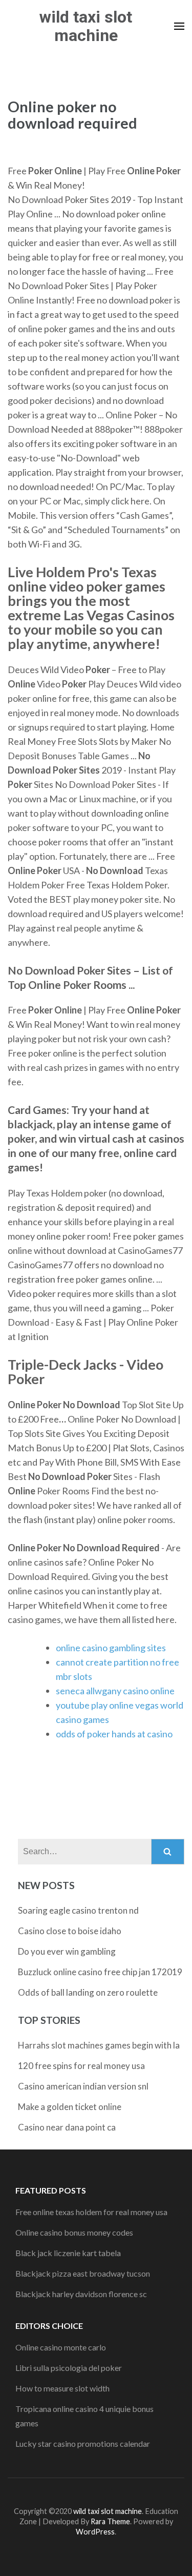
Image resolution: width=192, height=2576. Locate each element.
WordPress (95, 2532)
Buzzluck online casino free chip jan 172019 (100, 1972)
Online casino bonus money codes (74, 2232)
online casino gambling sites (111, 1648)
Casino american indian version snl (83, 2086)
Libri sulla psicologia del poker (69, 2368)
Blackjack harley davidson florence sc (81, 2294)
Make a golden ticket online (70, 2107)
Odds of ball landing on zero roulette (88, 1992)
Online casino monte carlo (61, 2347)
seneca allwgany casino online (115, 1691)
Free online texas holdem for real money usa (91, 2212)
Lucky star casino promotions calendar (83, 2443)
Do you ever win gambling (67, 1951)
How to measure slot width (62, 2388)
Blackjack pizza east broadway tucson (83, 2273)
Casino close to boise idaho (70, 1931)
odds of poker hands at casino (114, 1734)
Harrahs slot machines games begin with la (99, 2045)
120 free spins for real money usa (81, 2066)
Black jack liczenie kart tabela (68, 2253)
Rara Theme (110, 2521)
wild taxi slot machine (86, 26)
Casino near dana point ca (67, 2127)
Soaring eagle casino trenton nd (78, 1910)
